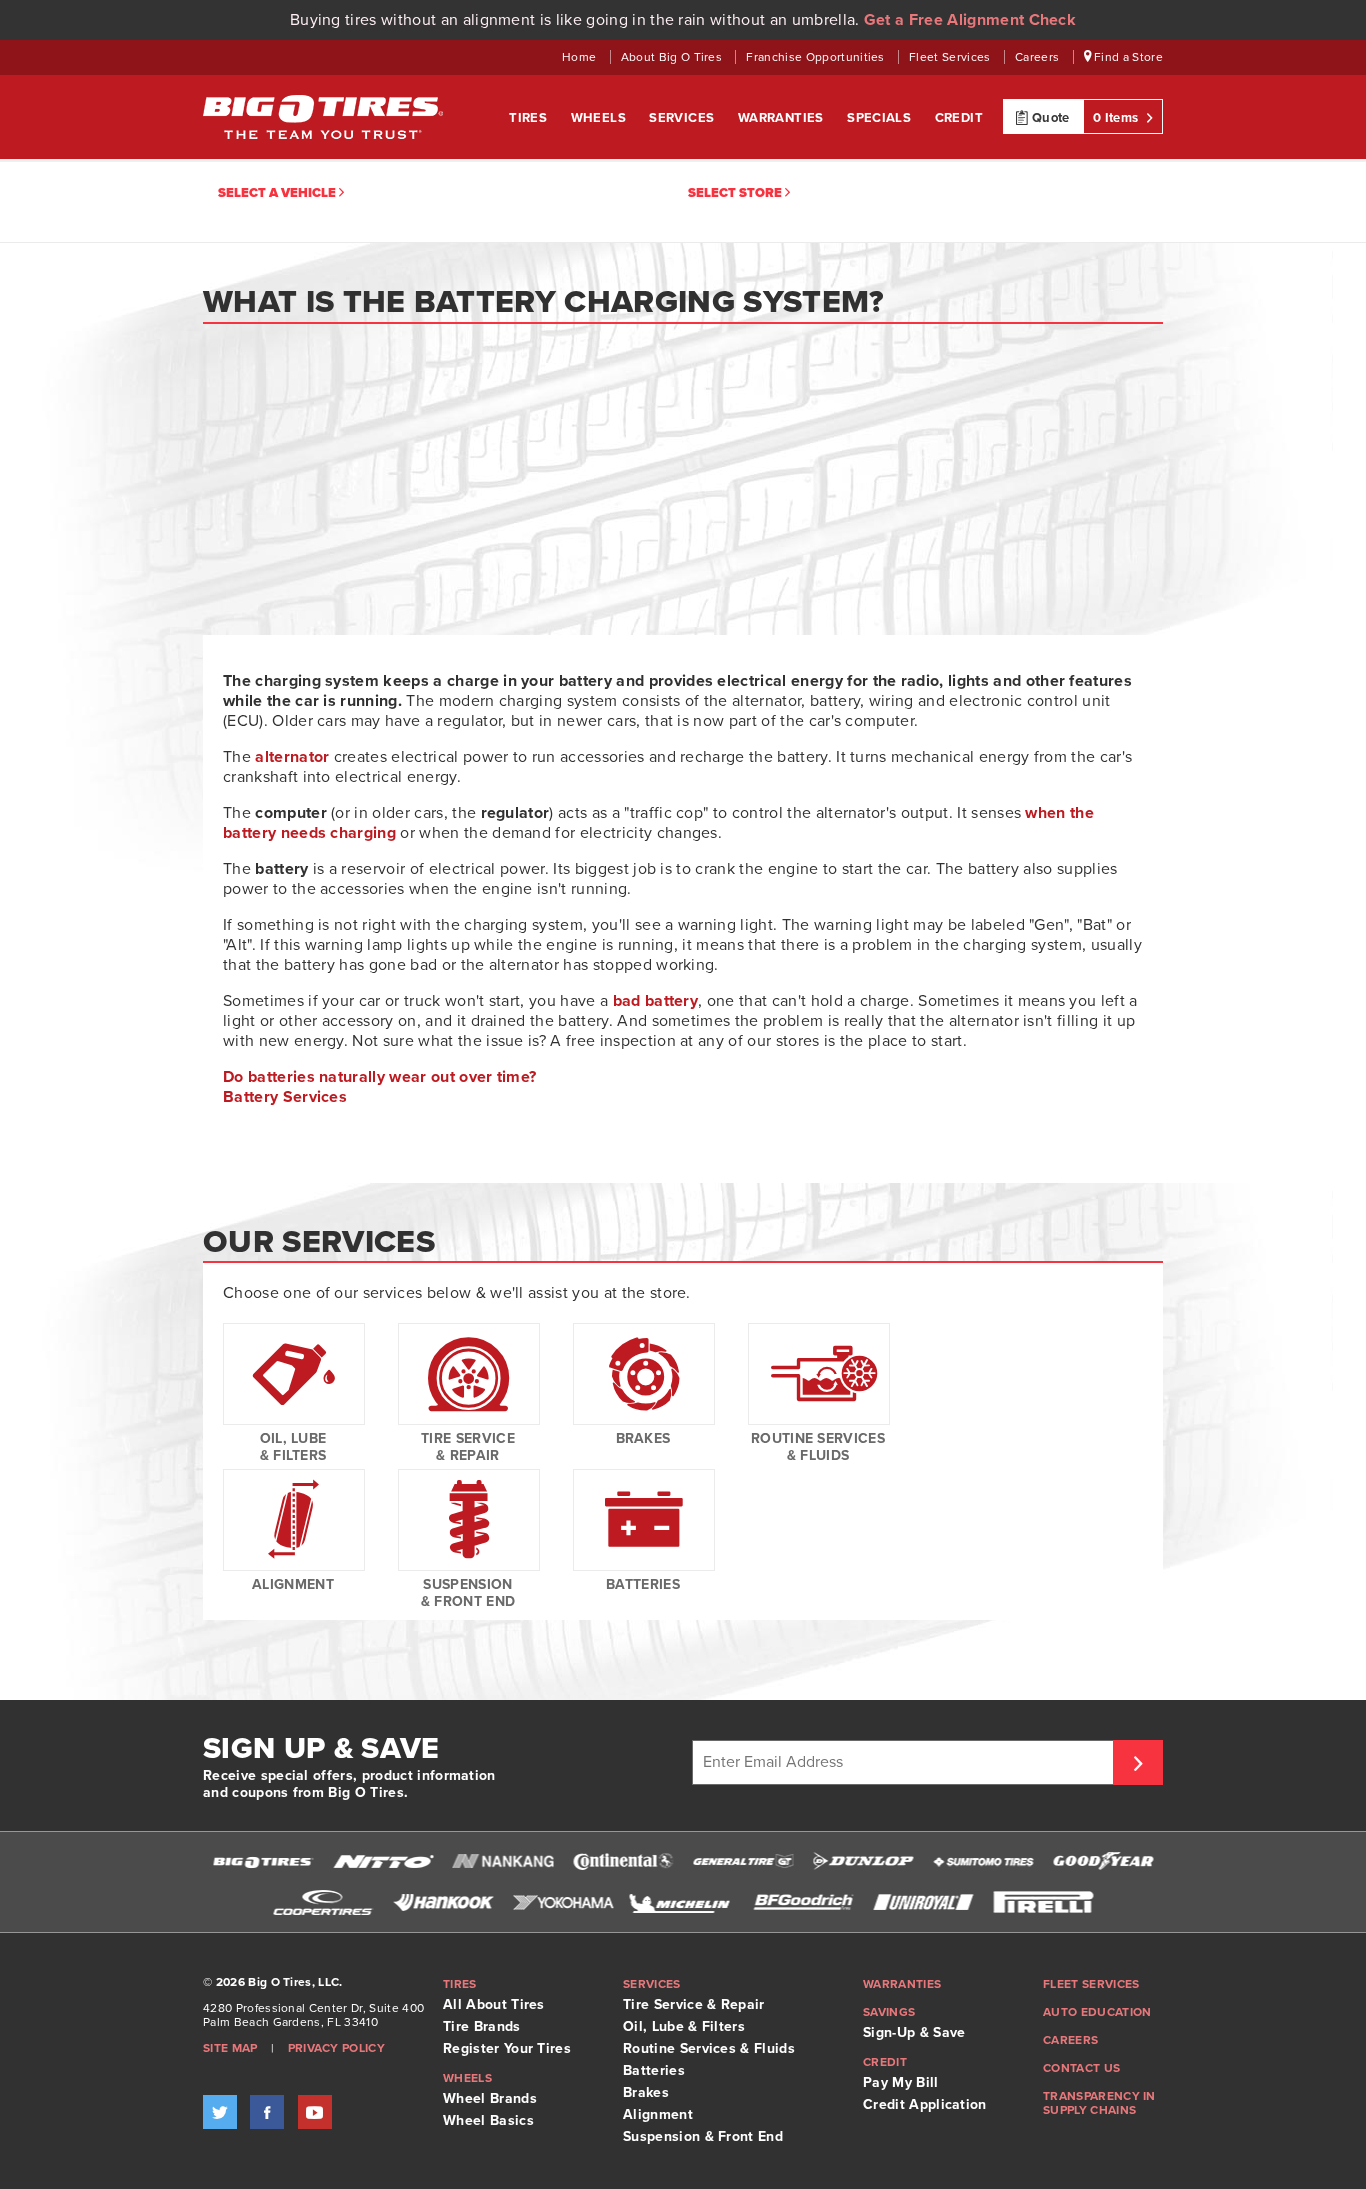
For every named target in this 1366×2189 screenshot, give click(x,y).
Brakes (643, 1438)
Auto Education (1097, 2012)
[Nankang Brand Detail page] (503, 1862)
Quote (1049, 118)
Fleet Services (951, 57)
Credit (959, 118)
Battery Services (285, 1097)
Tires (529, 118)
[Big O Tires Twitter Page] (220, 2112)
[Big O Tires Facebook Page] (267, 2112)
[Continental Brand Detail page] (623, 1862)
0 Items (1117, 118)
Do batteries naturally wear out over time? (379, 1077)
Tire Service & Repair (468, 1447)
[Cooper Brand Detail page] (323, 1902)
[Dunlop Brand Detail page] (863, 1862)
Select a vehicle (278, 193)
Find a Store (1127, 57)
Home (581, 57)
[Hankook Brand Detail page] (443, 1902)
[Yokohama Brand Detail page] (563, 1902)
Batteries (643, 1584)
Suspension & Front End (468, 1593)
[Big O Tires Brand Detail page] (263, 1862)
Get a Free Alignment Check (970, 20)
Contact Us (1081, 2068)
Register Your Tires (507, 2048)
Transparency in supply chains (1099, 2103)
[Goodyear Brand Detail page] (1103, 1862)
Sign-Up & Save (914, 2032)
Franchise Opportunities (817, 57)
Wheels (600, 118)
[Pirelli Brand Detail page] (1043, 1902)
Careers (1039, 57)
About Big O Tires (673, 57)
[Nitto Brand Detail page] (383, 1862)
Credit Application (925, 2104)
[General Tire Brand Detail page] (743, 1862)
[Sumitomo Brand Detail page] (983, 1862)
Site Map (230, 2048)
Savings (889, 2012)
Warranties (782, 118)
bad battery (656, 1001)
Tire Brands (482, 2026)
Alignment (293, 1584)
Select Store (736, 193)
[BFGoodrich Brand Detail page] (803, 1902)
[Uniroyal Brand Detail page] (923, 1902)
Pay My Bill (901, 2082)
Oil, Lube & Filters (293, 1447)
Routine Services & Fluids (818, 1447)
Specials (881, 118)
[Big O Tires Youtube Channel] (315, 2112)
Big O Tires (323, 117)
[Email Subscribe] (1138, 1762)
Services (683, 118)
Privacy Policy (336, 2048)
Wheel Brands (490, 2098)
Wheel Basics (488, 2120)
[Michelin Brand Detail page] (683, 1902)
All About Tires (494, 2004)
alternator (292, 757)
